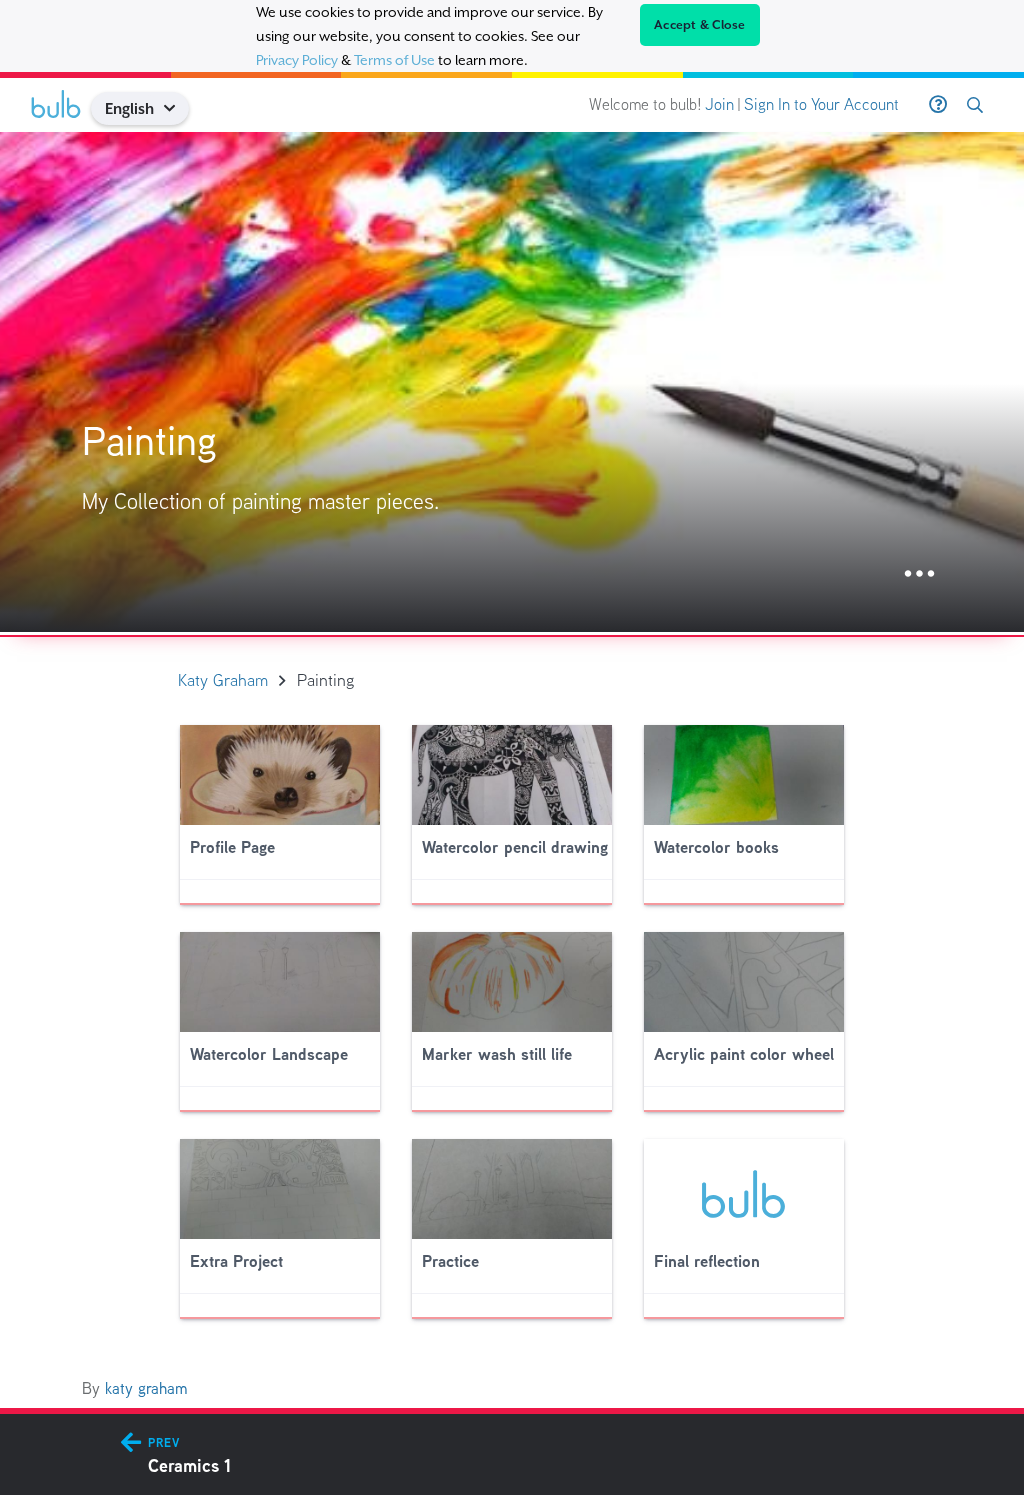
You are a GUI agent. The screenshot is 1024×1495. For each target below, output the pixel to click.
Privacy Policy (297, 60)
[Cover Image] (512, 382)
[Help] (938, 105)
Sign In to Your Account (821, 104)
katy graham (146, 1388)
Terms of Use (394, 60)
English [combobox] (129, 108)
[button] (177, 108)
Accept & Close (700, 25)
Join (719, 104)
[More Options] (919, 574)
